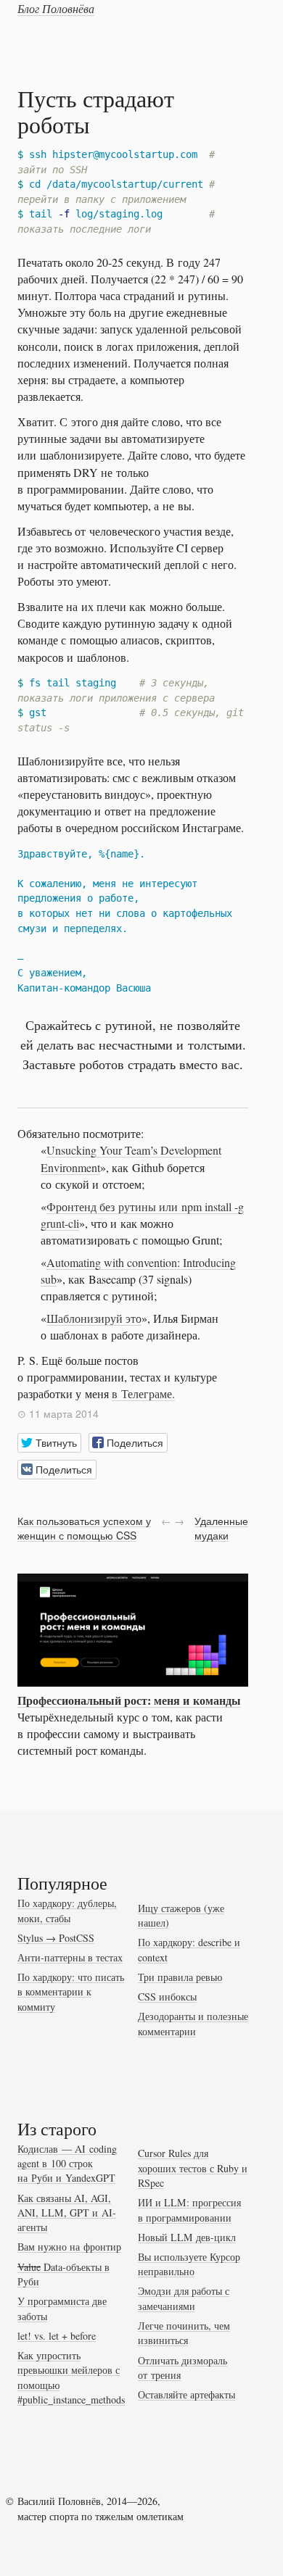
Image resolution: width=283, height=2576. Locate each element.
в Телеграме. (143, 1393)
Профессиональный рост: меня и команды (129, 1700)
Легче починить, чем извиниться (184, 2333)
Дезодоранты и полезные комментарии (193, 2023)
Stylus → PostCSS (56, 1938)
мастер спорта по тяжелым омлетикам (101, 2516)
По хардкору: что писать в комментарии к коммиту (71, 1992)
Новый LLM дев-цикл (187, 2237)
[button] (49, 1443)
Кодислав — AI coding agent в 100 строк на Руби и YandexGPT (67, 2164)
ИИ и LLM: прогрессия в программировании (189, 2210)
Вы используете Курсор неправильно (189, 2264)
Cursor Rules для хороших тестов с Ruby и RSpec (193, 2168)
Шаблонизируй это (94, 1318)
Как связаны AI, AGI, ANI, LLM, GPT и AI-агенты (67, 2213)
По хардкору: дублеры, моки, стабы (67, 1910)
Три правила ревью (180, 1977)
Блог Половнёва (56, 8)
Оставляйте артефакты (186, 2394)
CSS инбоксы (167, 1997)
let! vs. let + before (57, 2336)
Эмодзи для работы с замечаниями (184, 2298)
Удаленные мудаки (221, 1528)
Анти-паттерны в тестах (70, 1957)
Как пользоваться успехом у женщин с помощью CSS (84, 1528)
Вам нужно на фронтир (69, 2247)
